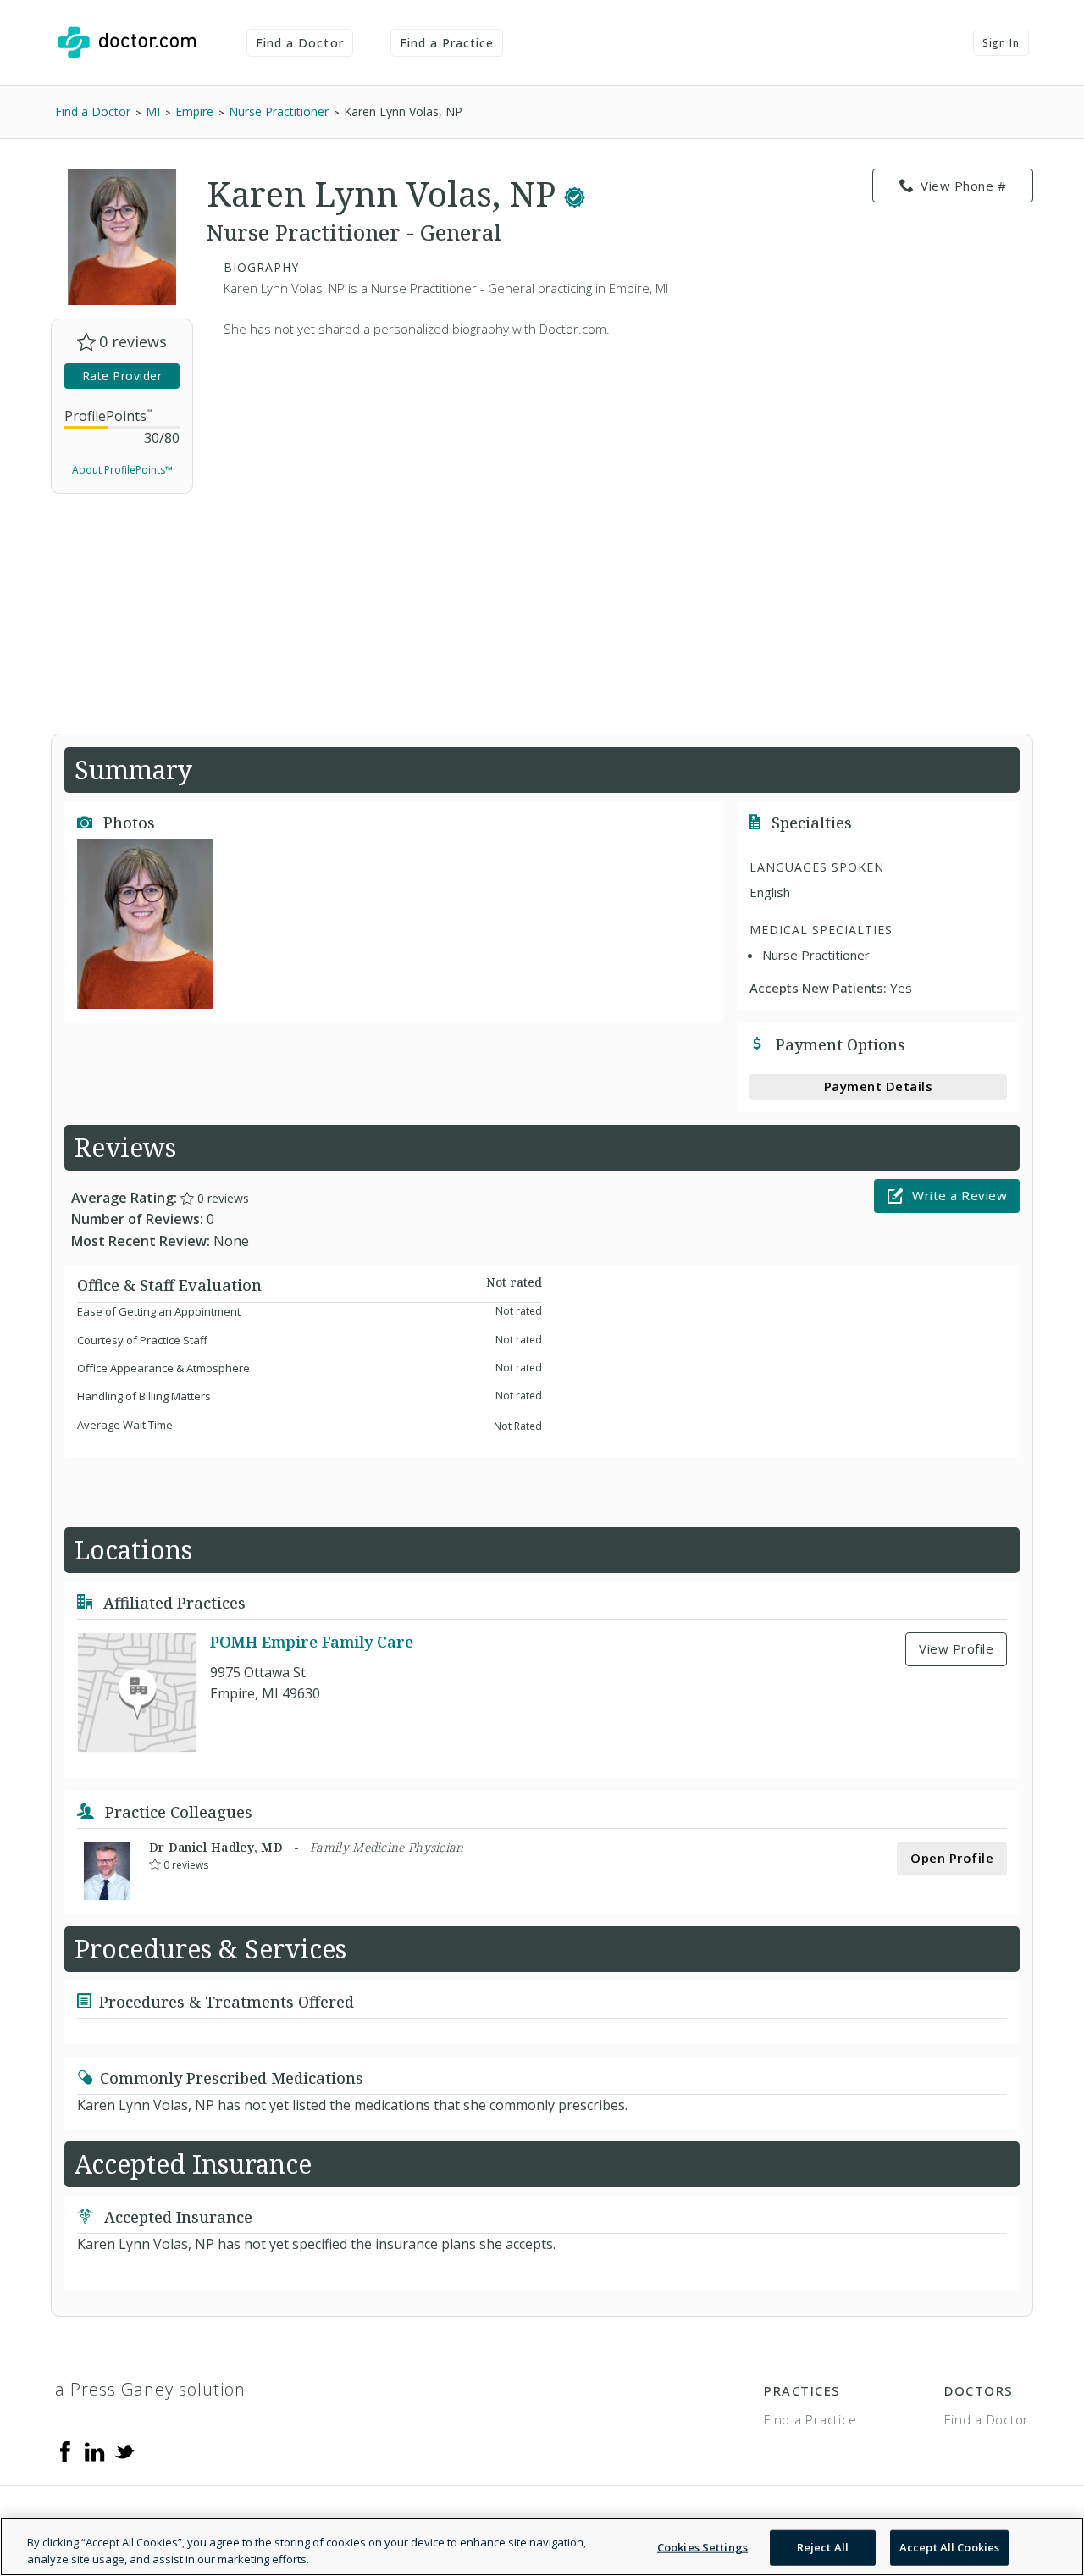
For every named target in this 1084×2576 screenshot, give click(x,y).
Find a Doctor (300, 43)
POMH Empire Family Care (312, 1642)
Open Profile (952, 1858)
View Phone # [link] (963, 186)
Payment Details (879, 1086)
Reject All (823, 2547)
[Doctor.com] (127, 42)
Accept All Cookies (949, 2547)
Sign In (1001, 43)
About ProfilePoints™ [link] (122, 470)
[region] (542, 2547)
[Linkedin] (95, 2451)
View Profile (956, 1648)
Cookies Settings (702, 2547)
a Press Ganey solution (150, 2389)
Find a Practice (447, 43)
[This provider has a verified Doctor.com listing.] (575, 194)
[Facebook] (65, 2451)
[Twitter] (124, 2451)
